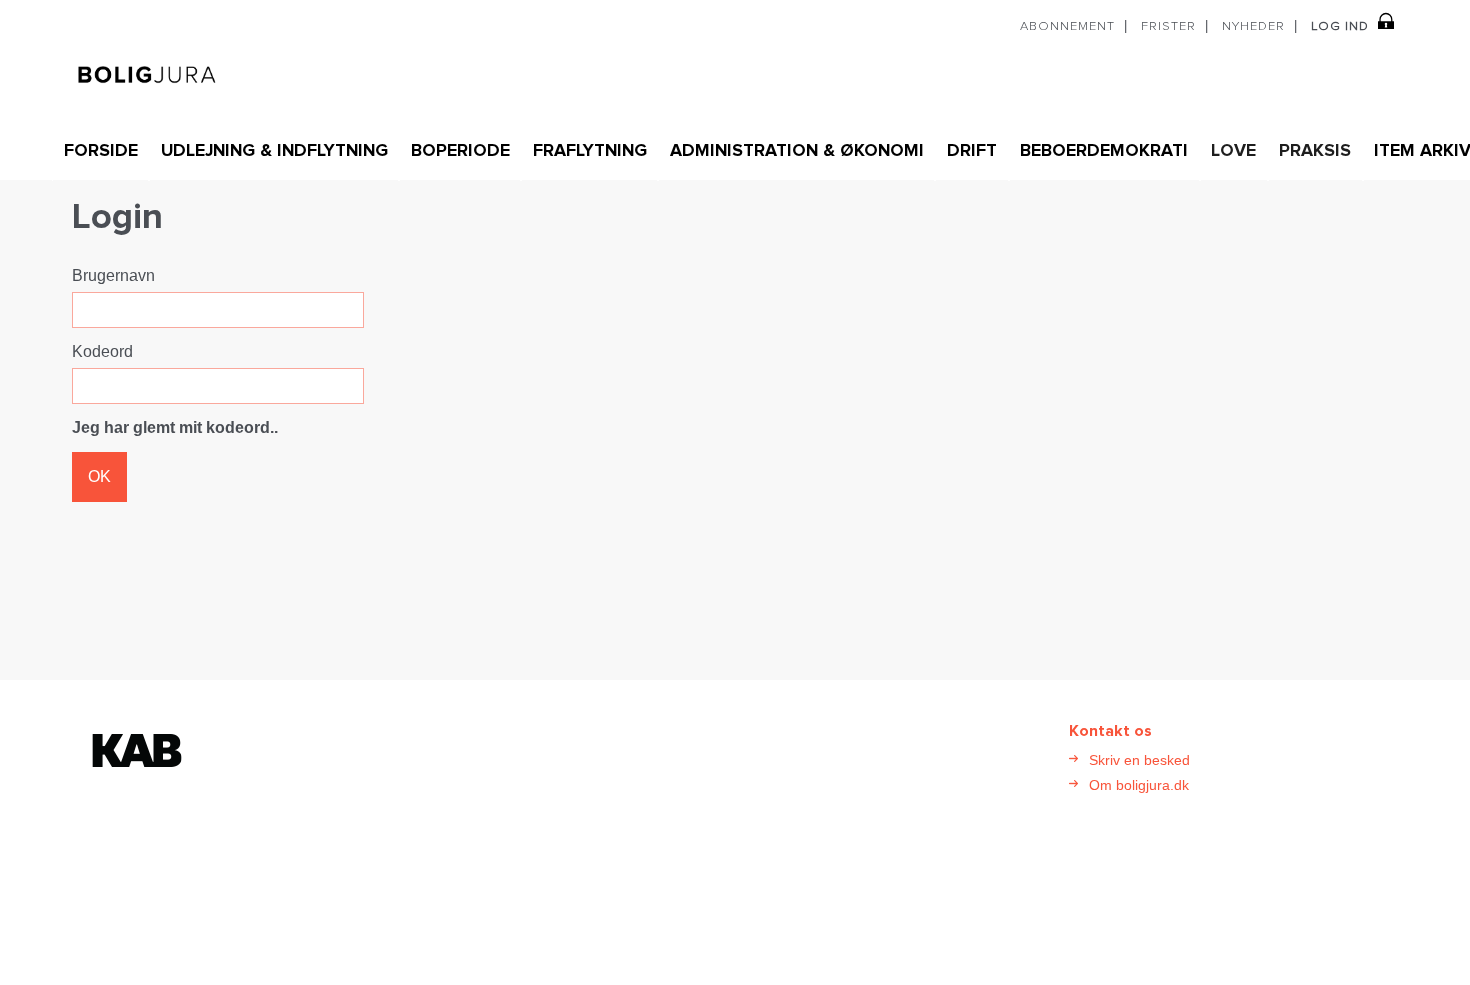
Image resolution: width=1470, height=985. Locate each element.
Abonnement (1067, 26)
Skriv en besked (1139, 760)
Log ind (1340, 26)
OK (99, 476)
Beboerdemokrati (1104, 151)
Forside (101, 151)
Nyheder (1253, 26)
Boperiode (460, 151)
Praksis (1315, 151)
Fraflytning (590, 151)
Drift (972, 151)
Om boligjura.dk (1139, 785)
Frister (1168, 26)
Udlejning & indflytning (274, 151)
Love (1233, 151)
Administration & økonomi (797, 151)
